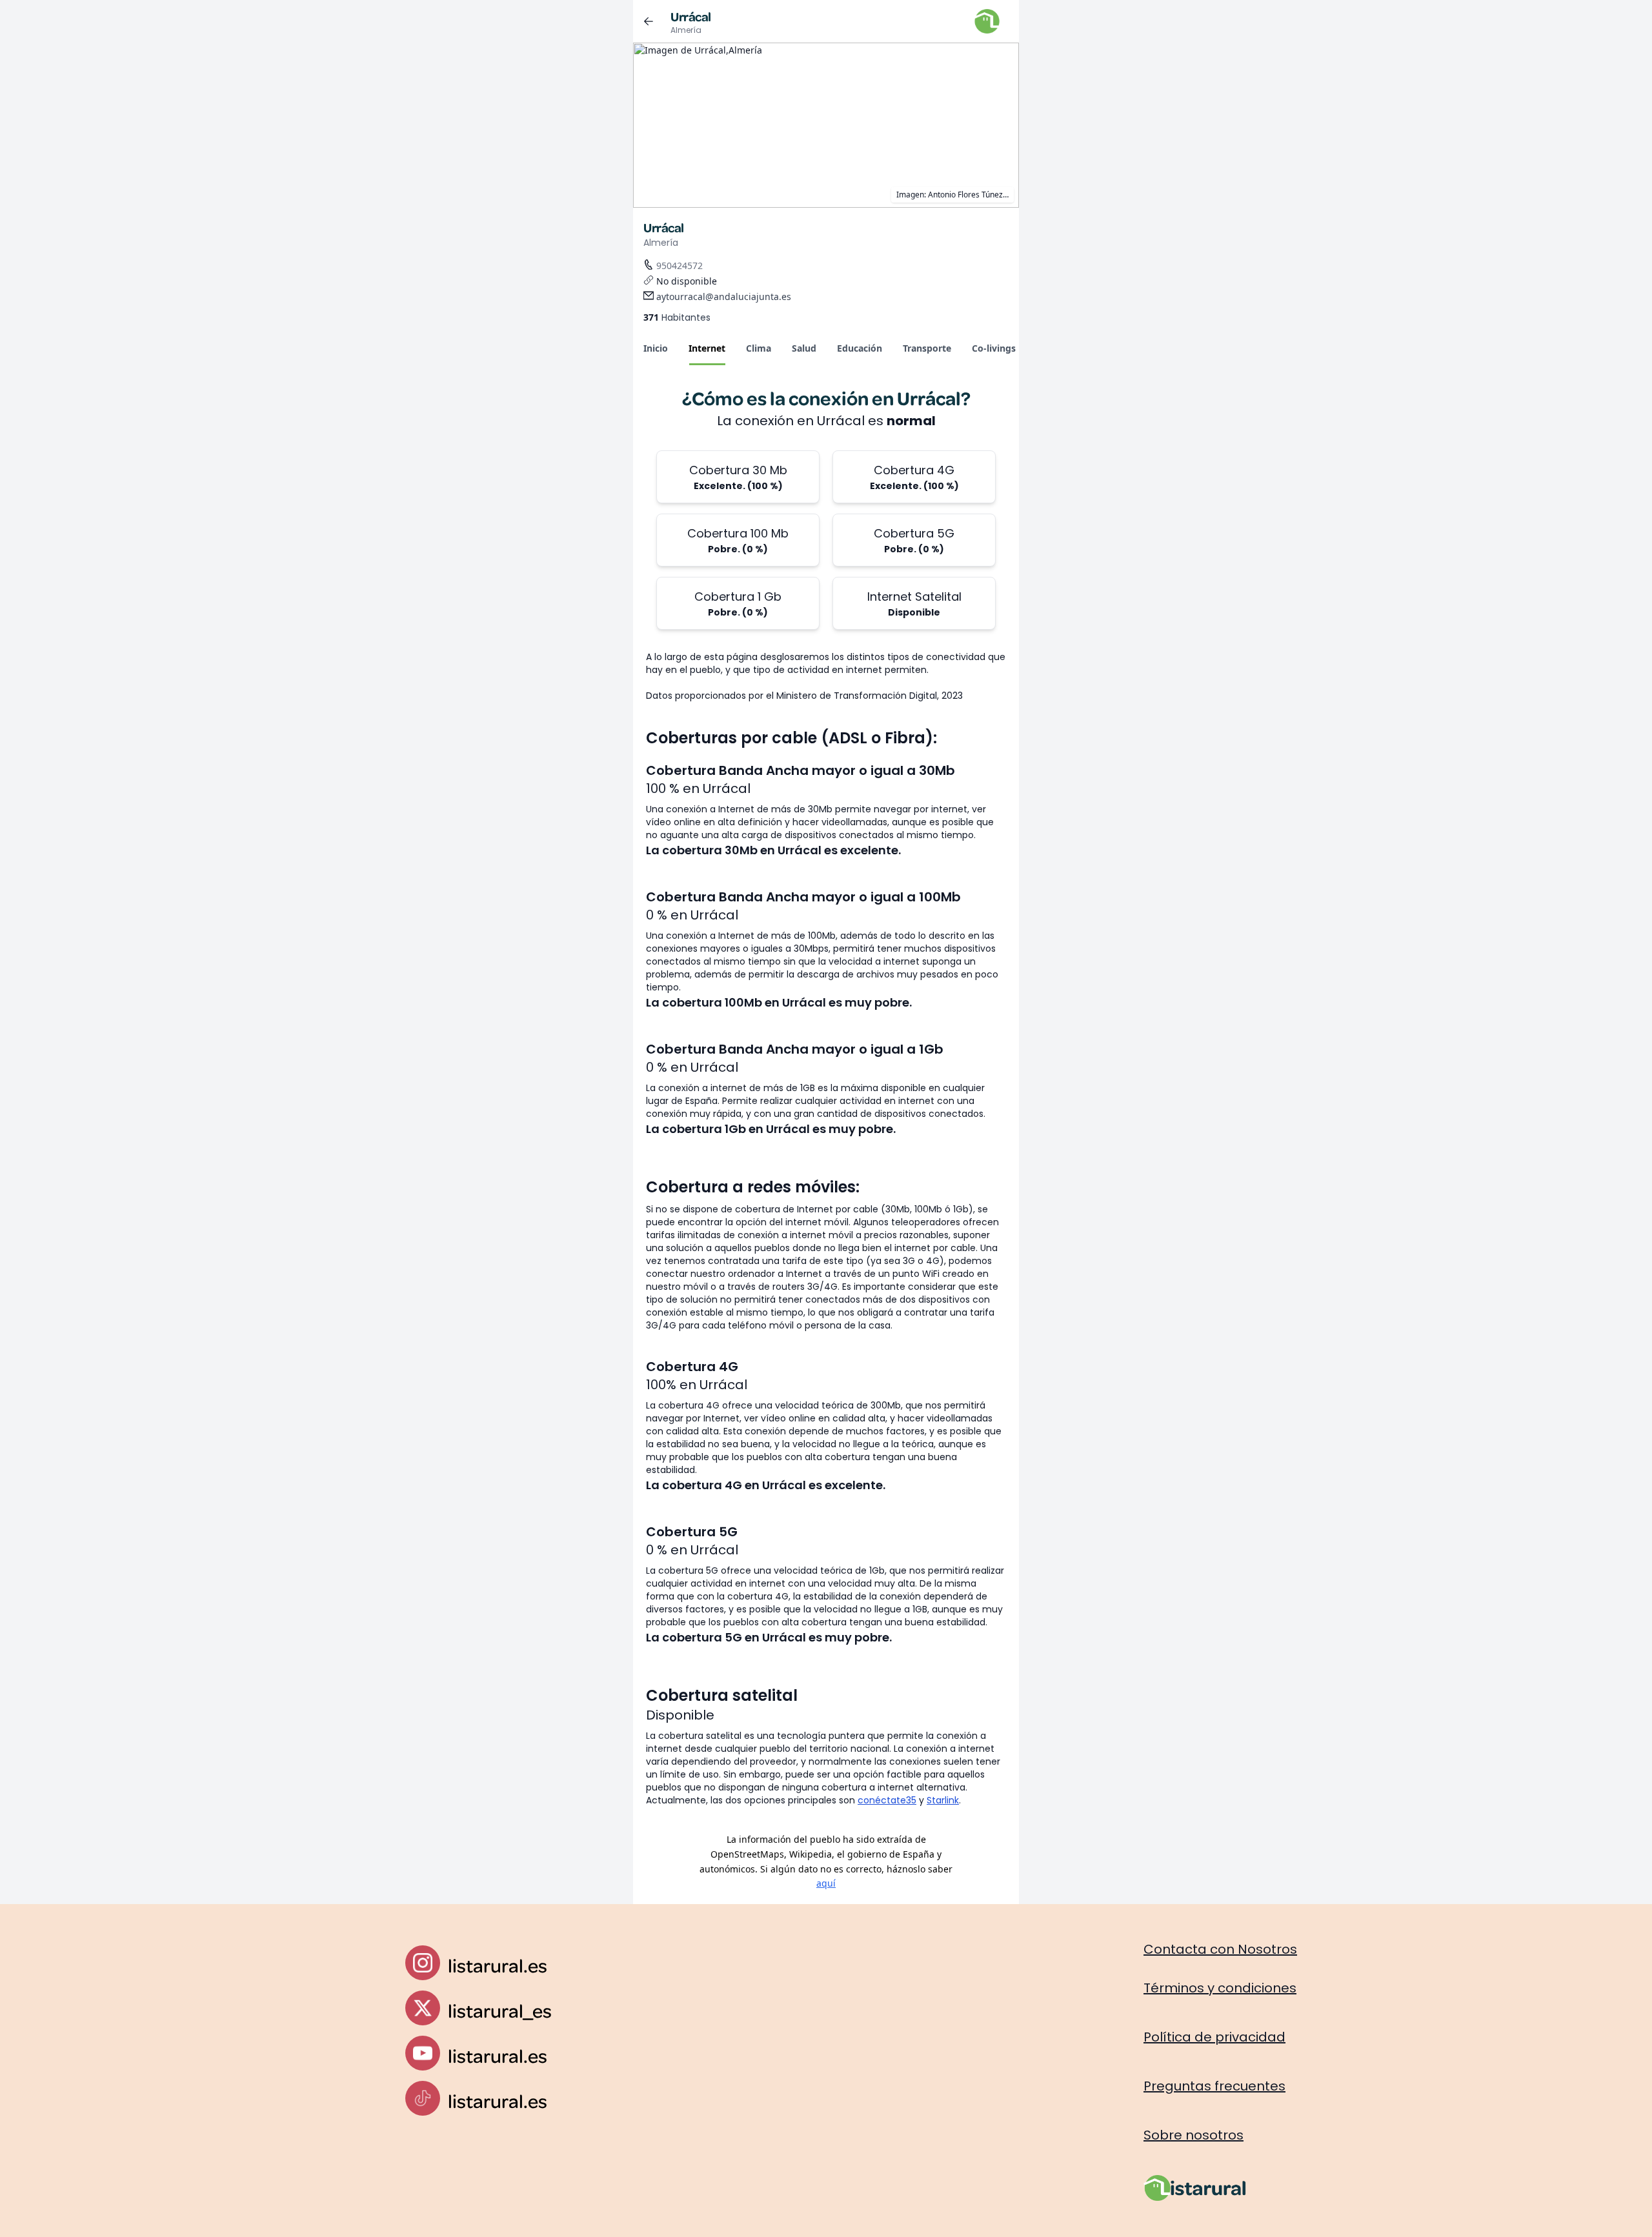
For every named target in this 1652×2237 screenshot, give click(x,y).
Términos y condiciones (1220, 1988)
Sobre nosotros (1194, 2135)
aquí (826, 1883)
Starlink (943, 1800)
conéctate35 (887, 1800)
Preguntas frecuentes (1214, 2086)
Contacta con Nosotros (1220, 1949)
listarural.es (498, 1965)
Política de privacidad (1214, 2037)
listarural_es (500, 2010)
